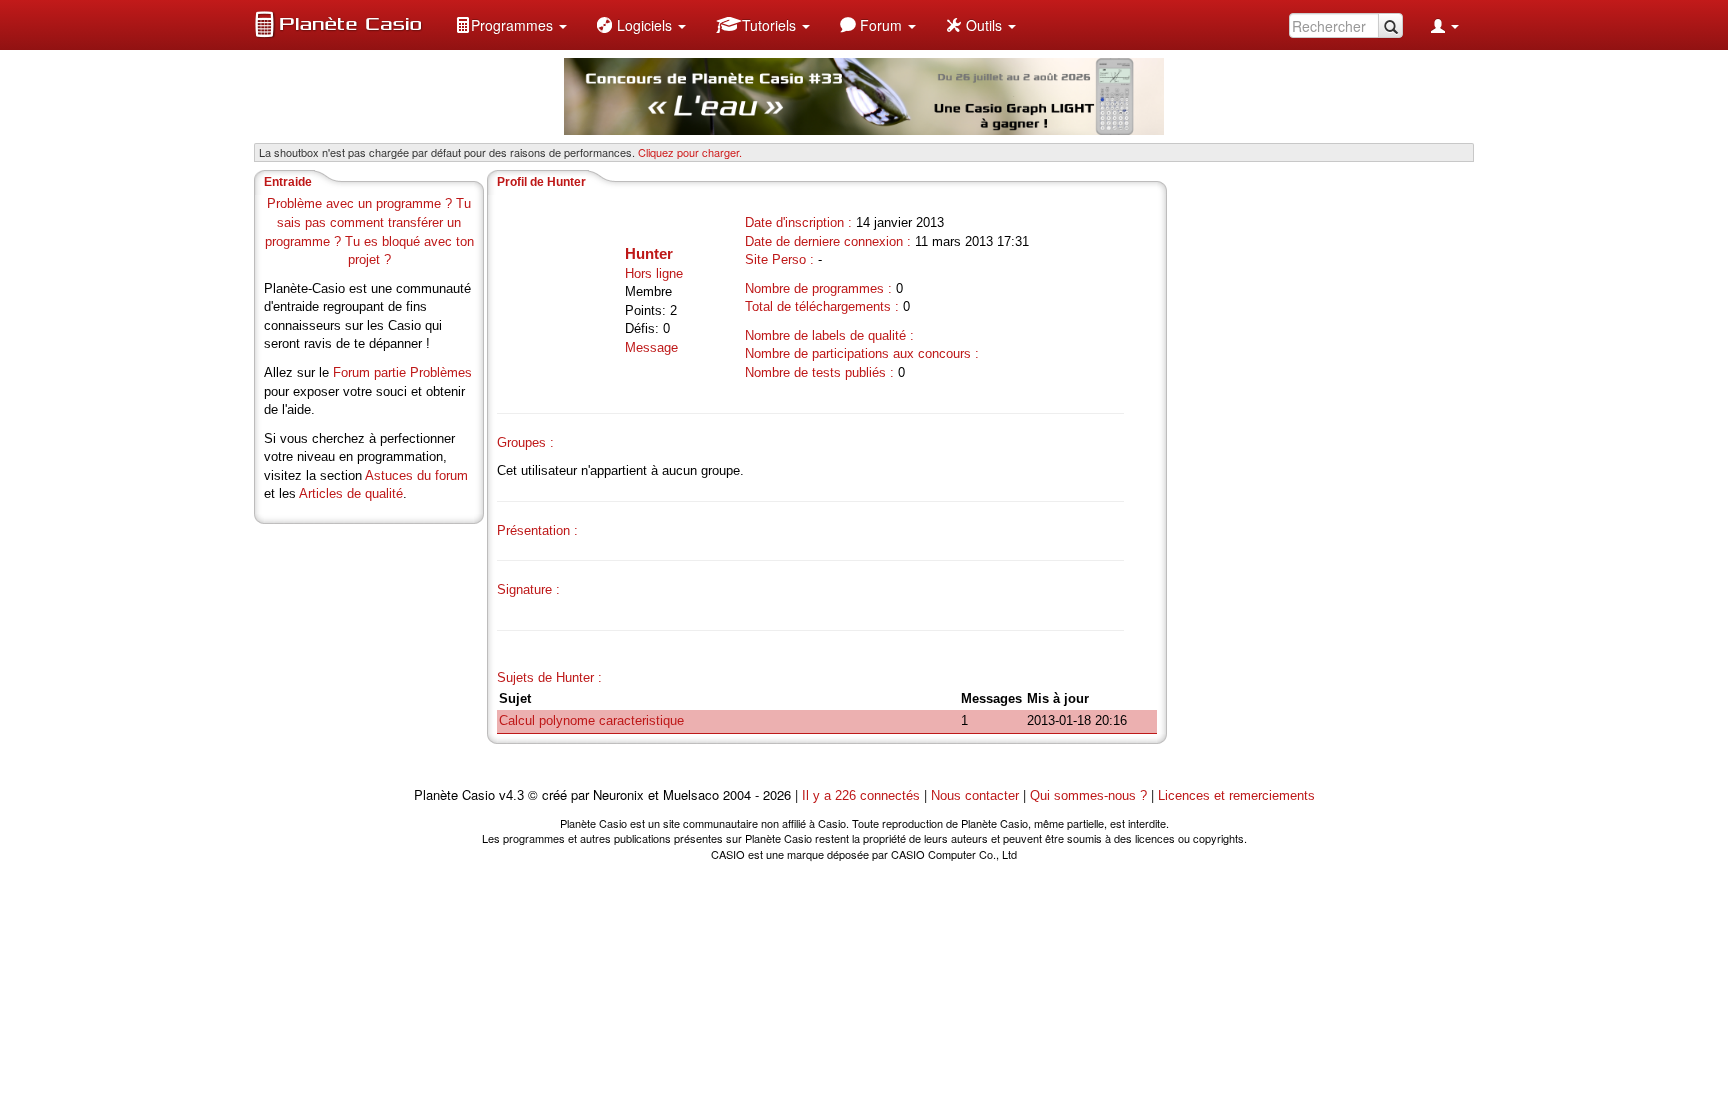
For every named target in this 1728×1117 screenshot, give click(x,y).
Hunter (649, 253)
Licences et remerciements (1236, 795)
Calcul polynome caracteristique (591, 720)
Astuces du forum (416, 475)
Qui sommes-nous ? (1088, 795)
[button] (511, 25)
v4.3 (511, 795)
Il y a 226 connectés (863, 795)
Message (651, 347)
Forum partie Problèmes (402, 372)
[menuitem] (511, 25)
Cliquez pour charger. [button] (690, 152)
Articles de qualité (351, 493)
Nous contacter (975, 795)
